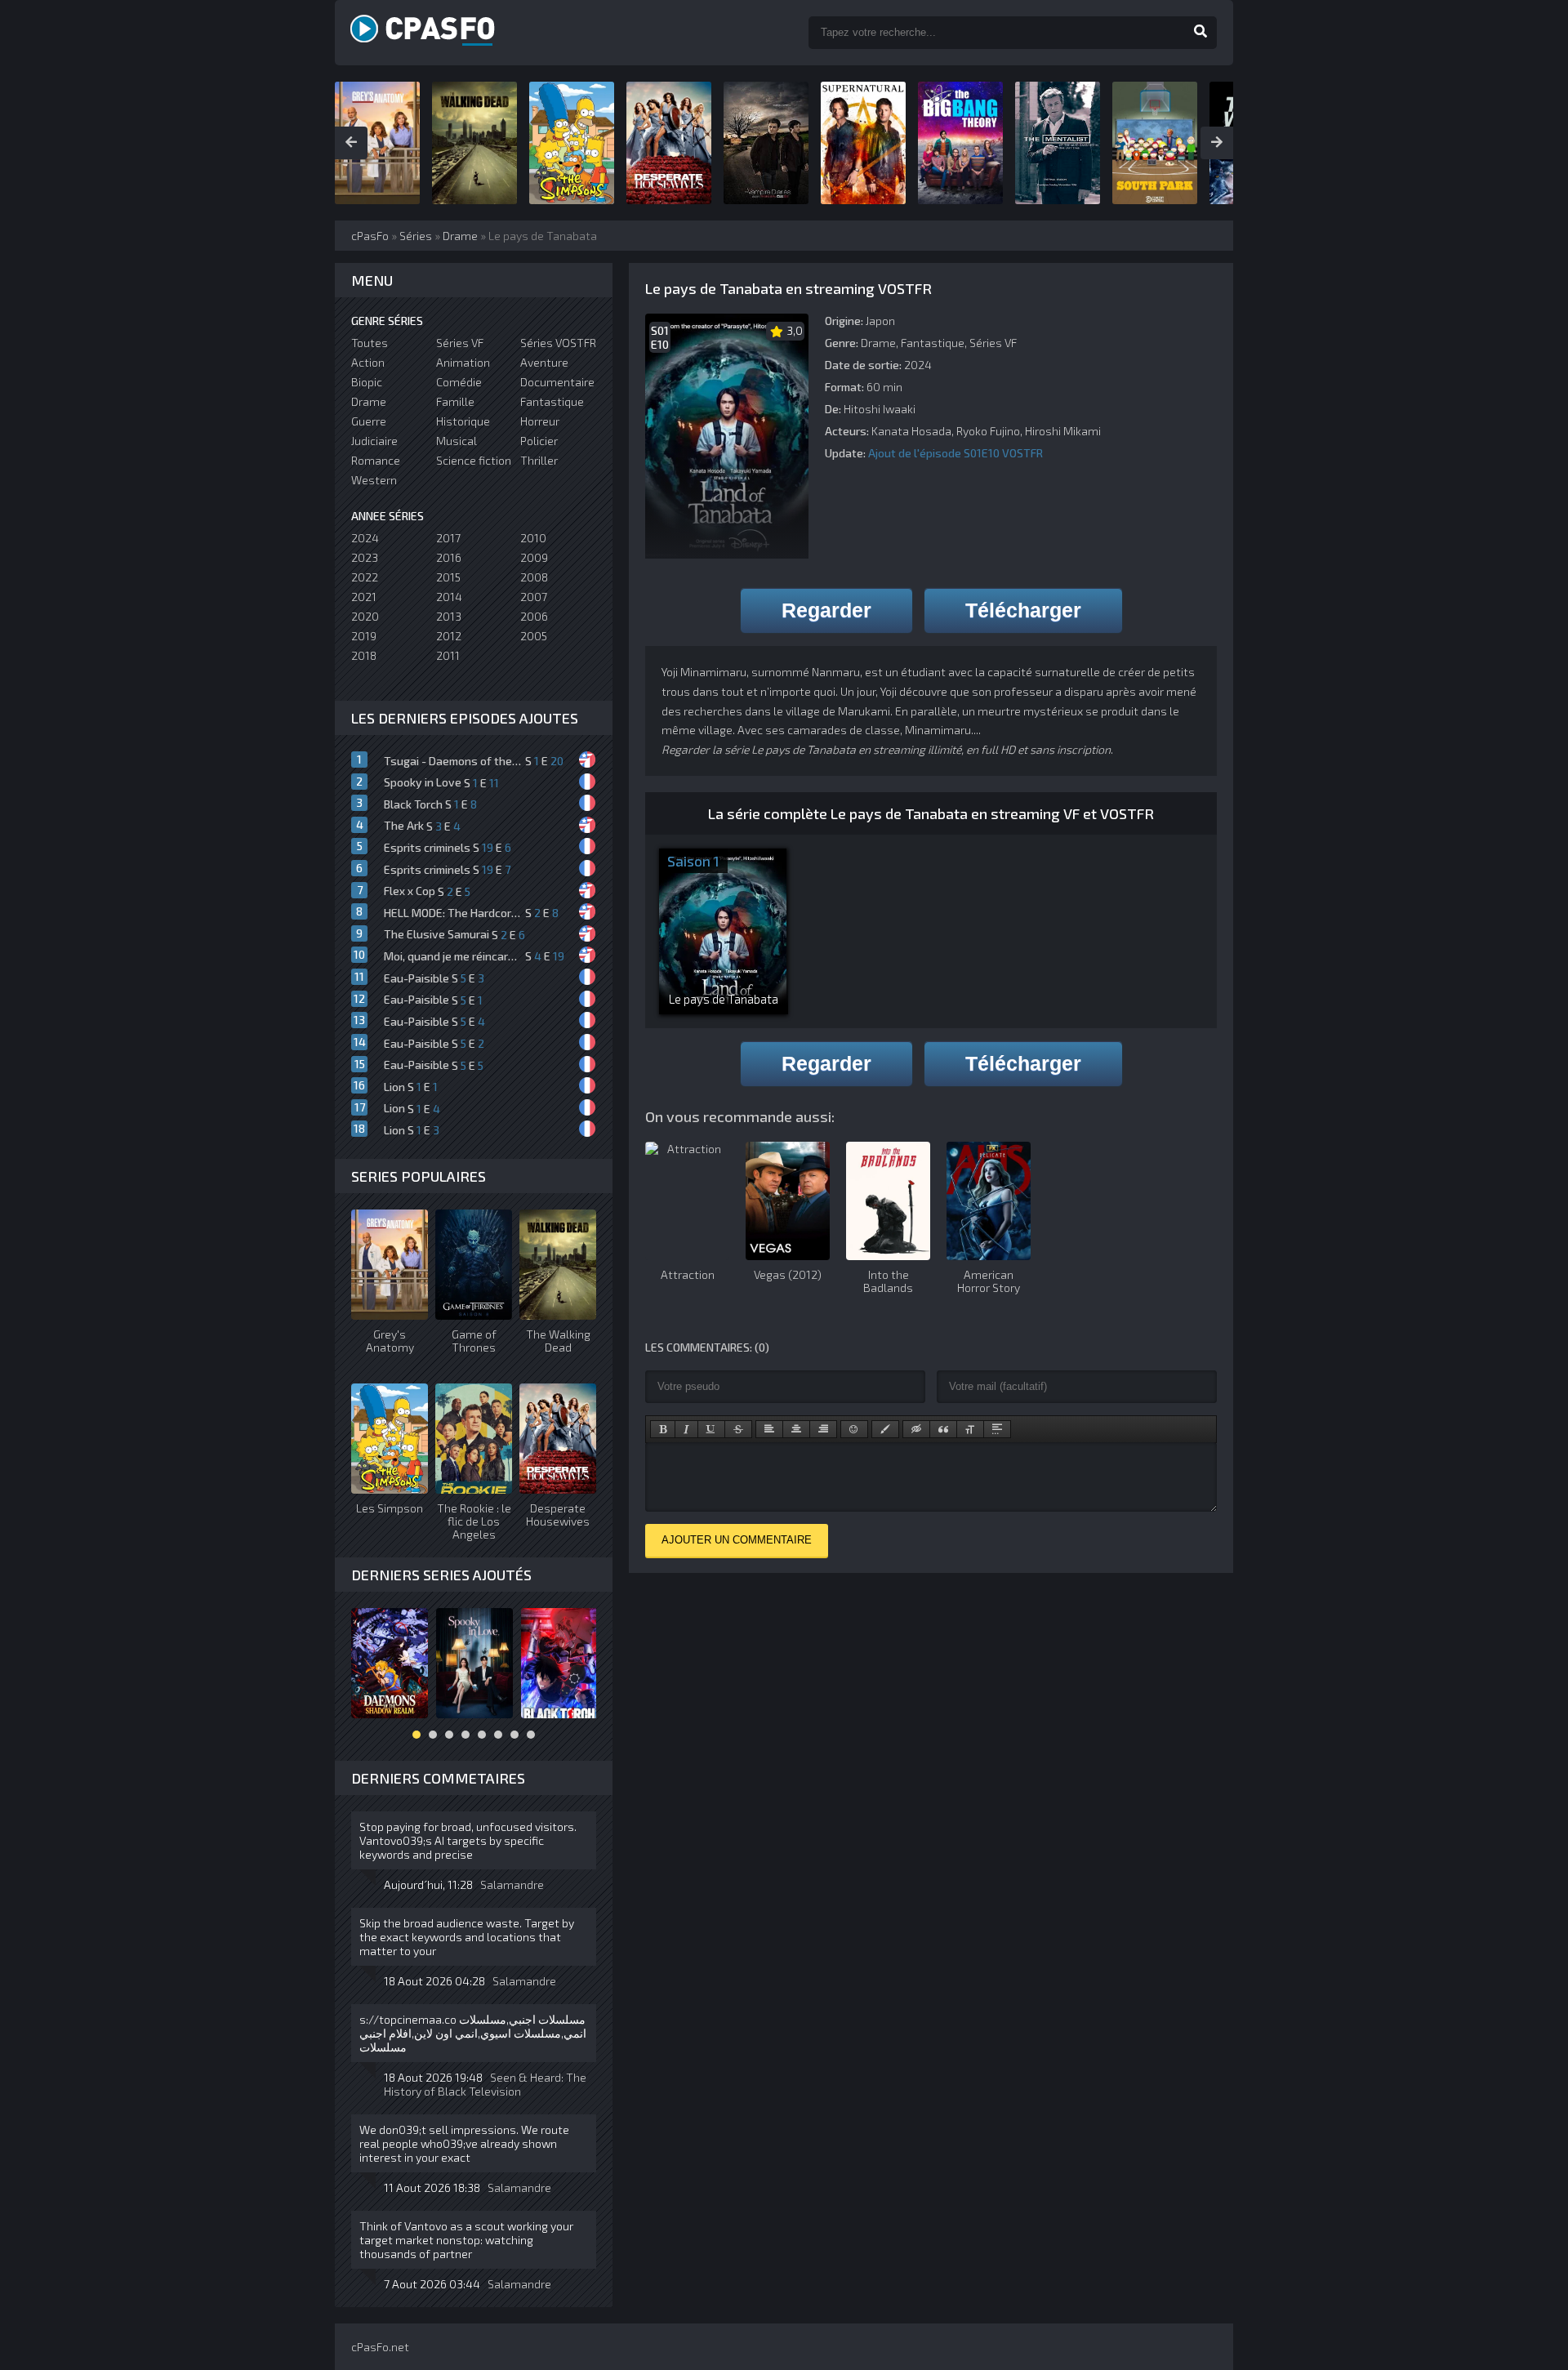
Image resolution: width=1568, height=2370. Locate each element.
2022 (365, 577)
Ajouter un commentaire (737, 1540)
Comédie (459, 382)
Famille (455, 401)
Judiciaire (374, 441)
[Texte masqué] (916, 1429)
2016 (449, 557)
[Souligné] (711, 1429)
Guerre (369, 421)
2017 (448, 538)
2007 (534, 597)
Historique (463, 421)
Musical (457, 441)
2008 (534, 577)
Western (374, 480)
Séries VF (993, 343)
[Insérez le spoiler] (997, 1429)
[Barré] (738, 1429)
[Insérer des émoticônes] (854, 1429)
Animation (463, 362)
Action (368, 362)
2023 (365, 557)
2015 (448, 577)
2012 (449, 636)
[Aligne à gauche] (769, 1429)
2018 (364, 655)
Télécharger (1023, 610)
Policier (539, 441)
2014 (449, 597)
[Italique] (686, 1429)
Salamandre (512, 1884)
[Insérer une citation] (943, 1429)
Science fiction (474, 460)
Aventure (544, 362)
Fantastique (933, 343)
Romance (376, 460)
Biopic (367, 382)
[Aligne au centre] (796, 1429)
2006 (534, 616)
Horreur (540, 421)
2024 (365, 538)
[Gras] (663, 1429)
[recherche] (1200, 33)
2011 (448, 655)
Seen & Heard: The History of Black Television (485, 2084)
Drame (878, 343)
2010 (533, 538)
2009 (534, 557)
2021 (364, 597)
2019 (364, 636)
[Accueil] (441, 33)
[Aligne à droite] (823, 1429)
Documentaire (557, 382)
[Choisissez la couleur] (885, 1429)
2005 (534, 636)
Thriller (539, 460)
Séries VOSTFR (558, 343)
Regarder (826, 610)
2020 (365, 616)
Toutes (370, 343)
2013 (449, 616)
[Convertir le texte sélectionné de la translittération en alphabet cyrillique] (970, 1429)
